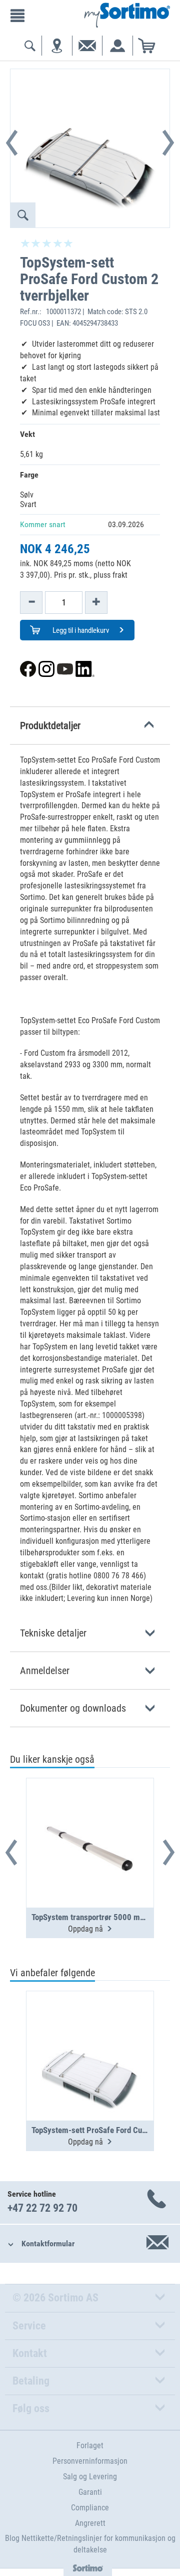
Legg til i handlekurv (80, 630)
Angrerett (90, 2523)
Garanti (90, 2492)
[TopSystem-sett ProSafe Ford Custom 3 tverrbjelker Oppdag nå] (90, 2031)
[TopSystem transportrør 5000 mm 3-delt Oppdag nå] (90, 1818)
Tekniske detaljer (53, 1633)
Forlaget (90, 2445)
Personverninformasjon (90, 2461)
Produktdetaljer (50, 726)
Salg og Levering (90, 2477)
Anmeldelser (45, 1671)
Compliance (90, 2508)
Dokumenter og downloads (73, 1708)
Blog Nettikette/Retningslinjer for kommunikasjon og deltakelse (90, 2544)
